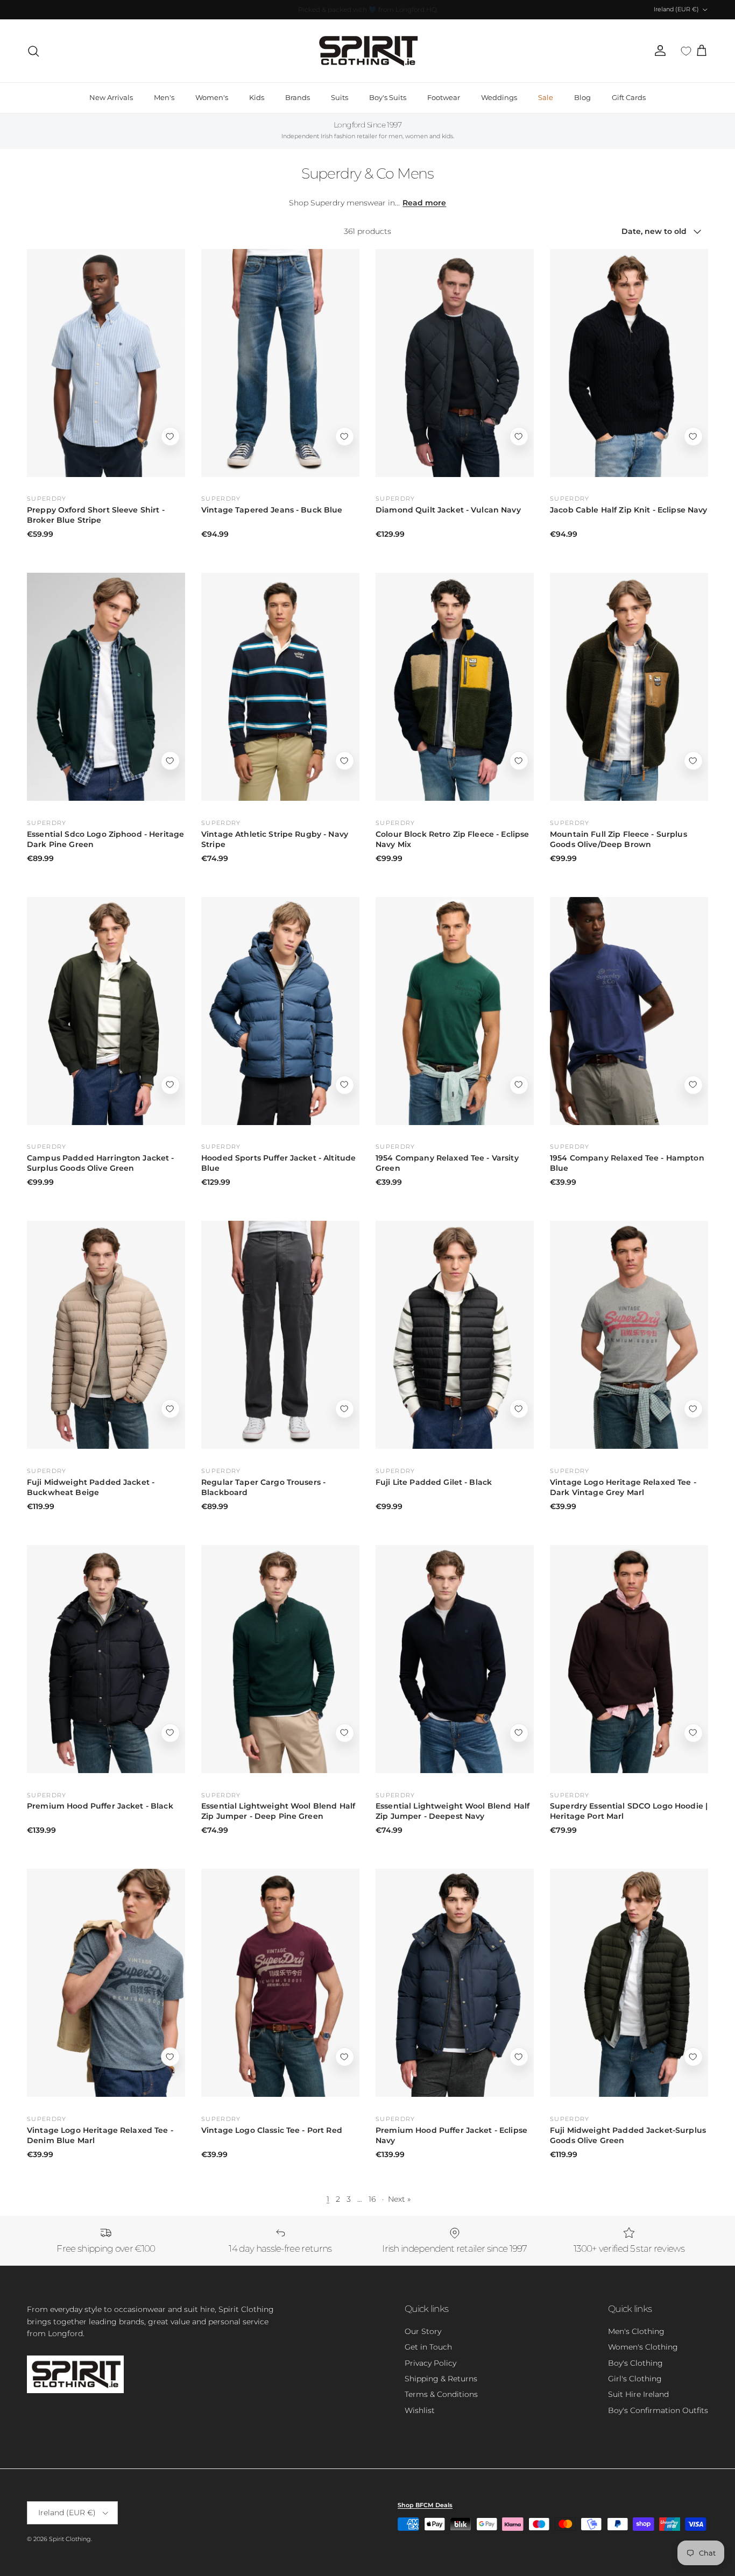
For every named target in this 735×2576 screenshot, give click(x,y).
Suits (340, 97)
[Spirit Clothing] (367, 51)
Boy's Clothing (635, 2363)
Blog (582, 97)
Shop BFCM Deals (425, 2505)
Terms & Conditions (441, 2394)
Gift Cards (629, 97)
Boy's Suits (388, 97)
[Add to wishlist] (170, 436)
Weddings (499, 97)
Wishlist (420, 2410)
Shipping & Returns (441, 2379)
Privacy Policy (430, 2363)
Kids (257, 97)
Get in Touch (428, 2347)
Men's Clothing (636, 2331)
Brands (298, 97)
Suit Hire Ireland (638, 2394)
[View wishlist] (686, 51)
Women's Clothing (643, 2347)
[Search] (33, 51)
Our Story (423, 2331)
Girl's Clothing (635, 2379)
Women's (212, 97)
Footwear (444, 97)
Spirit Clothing (70, 2539)
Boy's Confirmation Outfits (658, 2410)
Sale (546, 97)
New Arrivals (111, 97)
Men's (164, 97)
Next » (399, 2199)
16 (372, 2199)
